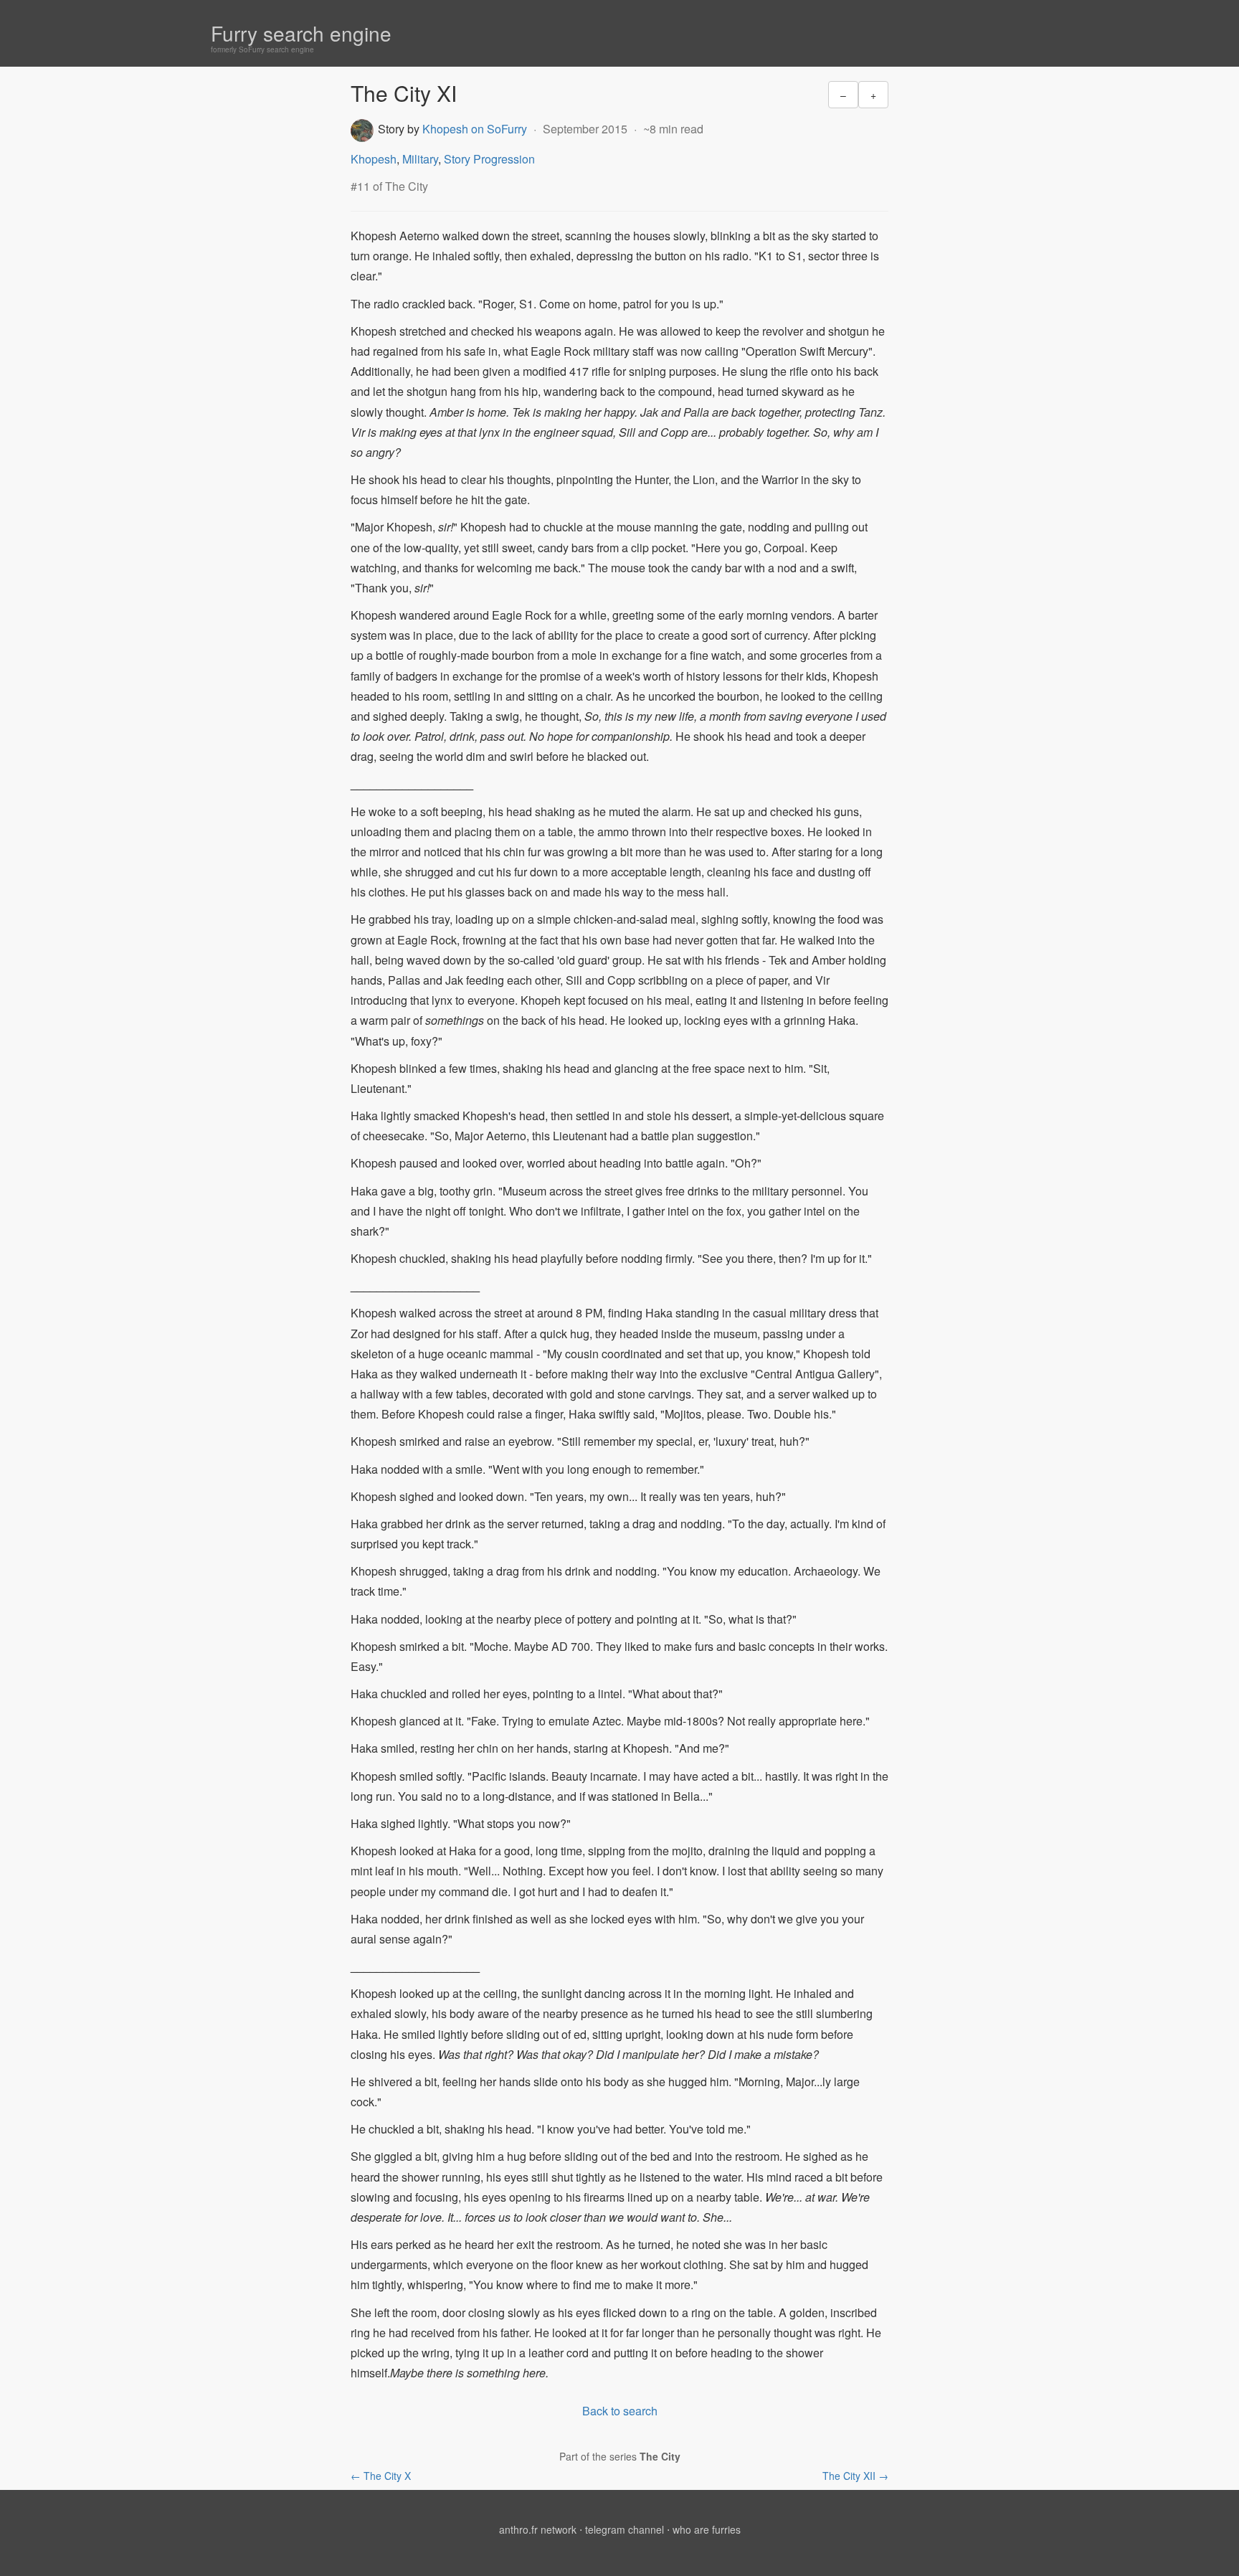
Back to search (620, 2411)
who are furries (707, 2529)
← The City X (381, 2476)
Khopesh (374, 159)
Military (420, 159)
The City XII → (855, 2476)
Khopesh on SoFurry (475, 129)
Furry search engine (301, 33)
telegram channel (625, 2529)
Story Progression (489, 159)
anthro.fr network (538, 2529)
